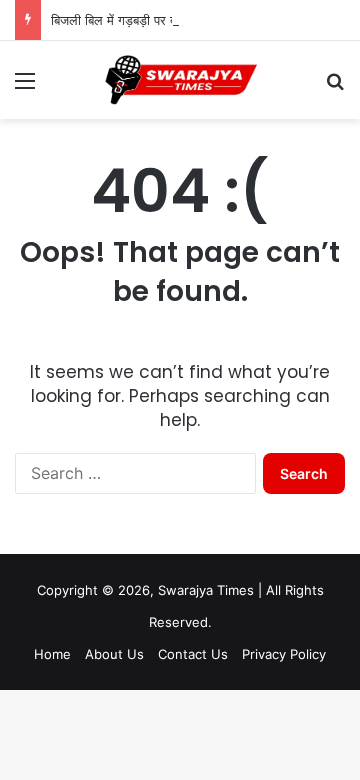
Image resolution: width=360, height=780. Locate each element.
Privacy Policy (284, 654)
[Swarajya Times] (180, 80)
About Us (114, 654)
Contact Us (193, 654)
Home (52, 654)
